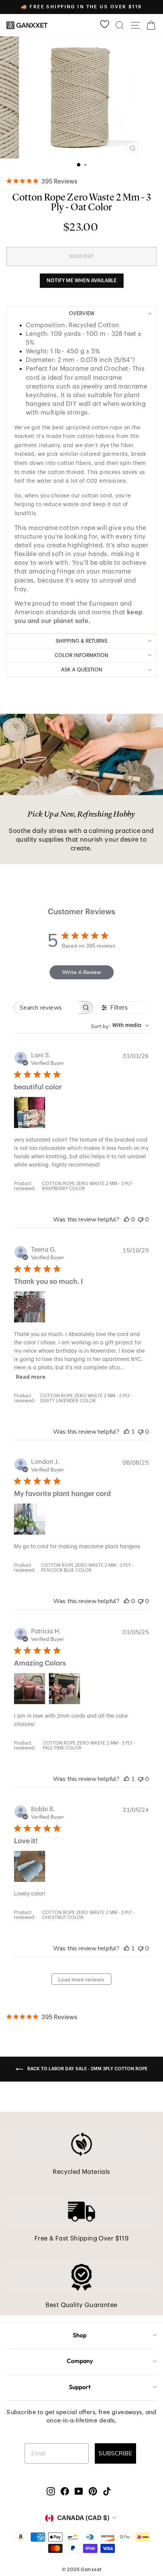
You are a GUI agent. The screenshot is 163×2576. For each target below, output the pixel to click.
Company (80, 2361)
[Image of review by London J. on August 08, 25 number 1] (30, 1519)
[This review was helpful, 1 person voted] (127, 1432)
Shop (80, 2335)
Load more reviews (81, 1980)
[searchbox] (47, 1008)
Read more (31, 1377)
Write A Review (82, 972)
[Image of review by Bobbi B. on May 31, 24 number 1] (30, 1866)
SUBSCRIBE (115, 2453)
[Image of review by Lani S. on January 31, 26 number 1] (30, 1112)
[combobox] (120, 1026)
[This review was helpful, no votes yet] (127, 1220)
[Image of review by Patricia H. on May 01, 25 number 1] (30, 1689)
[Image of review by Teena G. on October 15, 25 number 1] (30, 1307)
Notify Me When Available (82, 280)
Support (80, 2387)
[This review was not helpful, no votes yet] (141, 1220)
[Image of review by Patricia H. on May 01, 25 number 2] (64, 1689)
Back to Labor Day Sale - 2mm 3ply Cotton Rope (87, 2069)
